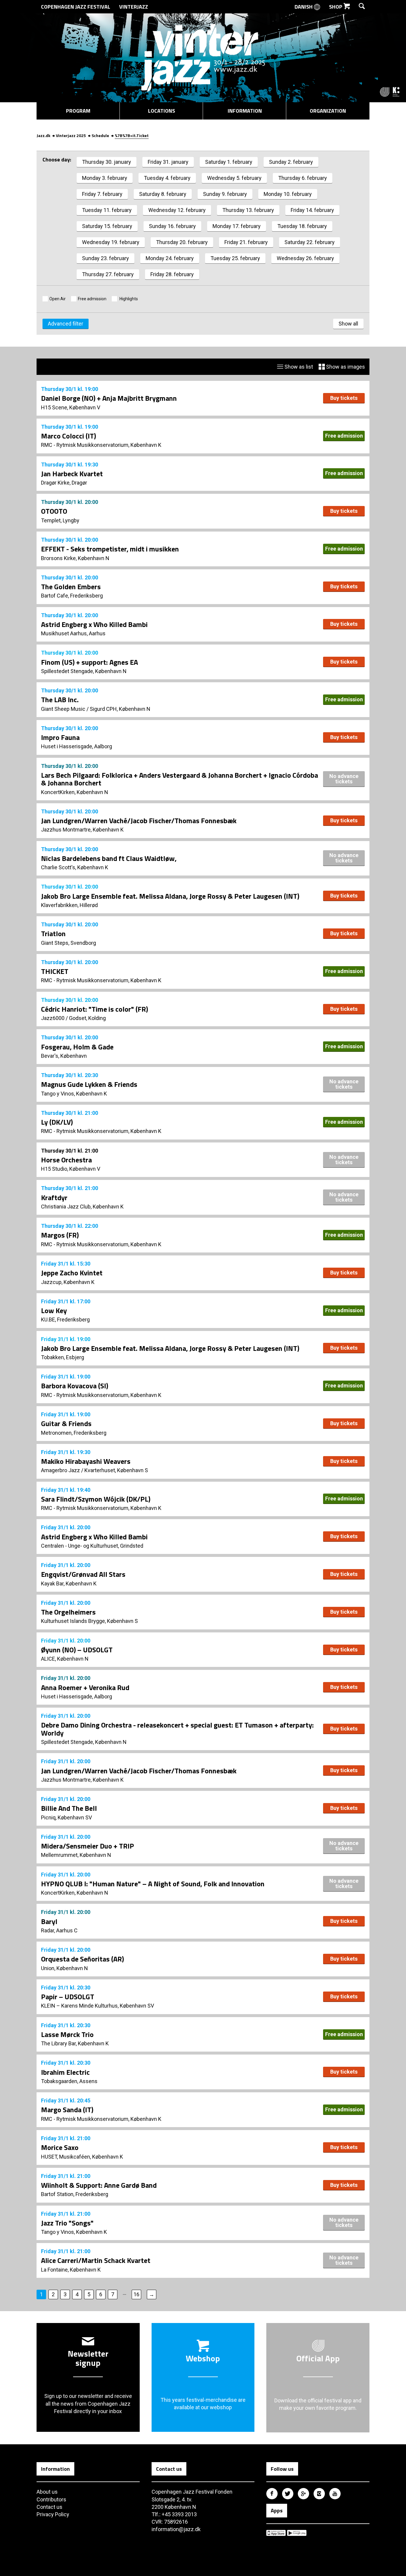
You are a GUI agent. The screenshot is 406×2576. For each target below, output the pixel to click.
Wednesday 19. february (111, 242)
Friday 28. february (172, 274)
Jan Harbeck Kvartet (72, 474)
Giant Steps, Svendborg (69, 943)
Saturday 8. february (163, 194)
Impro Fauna (60, 737)
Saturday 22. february (310, 242)
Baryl (49, 1921)
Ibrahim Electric (65, 2072)
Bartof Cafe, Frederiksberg (72, 596)
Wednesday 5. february (234, 178)
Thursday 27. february (108, 274)
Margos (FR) (60, 1235)
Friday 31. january (168, 162)
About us (47, 2492)
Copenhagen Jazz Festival (76, 7)
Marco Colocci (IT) (69, 436)
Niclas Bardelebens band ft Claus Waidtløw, (109, 858)
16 (136, 2294)
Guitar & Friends (66, 1423)
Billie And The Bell (69, 1808)
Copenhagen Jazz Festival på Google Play (297, 2533)
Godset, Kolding (87, 1018)
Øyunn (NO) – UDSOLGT (77, 1650)
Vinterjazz (134, 7)
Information (245, 111)
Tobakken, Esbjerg (63, 1357)
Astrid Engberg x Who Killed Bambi (94, 624)
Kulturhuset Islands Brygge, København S (89, 1621)
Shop (336, 7)
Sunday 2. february (291, 162)
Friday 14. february (312, 210)
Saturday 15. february (107, 226)
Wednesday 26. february (305, 258)
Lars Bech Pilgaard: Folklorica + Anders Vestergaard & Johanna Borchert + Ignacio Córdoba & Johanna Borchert (180, 779)
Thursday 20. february (182, 242)
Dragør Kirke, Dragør (64, 483)
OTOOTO (54, 511)
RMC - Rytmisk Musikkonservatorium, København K (101, 445)
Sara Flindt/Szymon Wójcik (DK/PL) (96, 1499)
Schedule (100, 135)
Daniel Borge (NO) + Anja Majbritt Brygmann (109, 398)
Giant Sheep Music (63, 709)
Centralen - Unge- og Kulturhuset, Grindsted (92, 1546)
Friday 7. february (102, 194)
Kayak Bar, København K (69, 1584)
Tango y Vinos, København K (74, 1094)
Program (78, 111)
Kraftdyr (54, 1197)
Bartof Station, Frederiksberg (75, 2194)
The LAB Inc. (60, 700)
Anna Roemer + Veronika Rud (85, 1687)
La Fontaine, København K (71, 2270)
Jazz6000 (53, 1018)
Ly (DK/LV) (57, 1122)
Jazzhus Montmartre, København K (82, 830)
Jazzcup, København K (68, 1282)
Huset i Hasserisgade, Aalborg (77, 746)
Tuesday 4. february (167, 178)
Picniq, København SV (66, 1817)
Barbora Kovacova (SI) (75, 1386)
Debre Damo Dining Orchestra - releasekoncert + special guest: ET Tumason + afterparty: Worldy (177, 1729)
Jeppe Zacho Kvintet (72, 1273)
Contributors (51, 2499)
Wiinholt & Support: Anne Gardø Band (99, 2185)
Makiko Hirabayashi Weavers (86, 1461)
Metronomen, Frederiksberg (74, 1433)
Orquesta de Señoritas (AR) (82, 1959)
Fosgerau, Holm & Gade (77, 1047)
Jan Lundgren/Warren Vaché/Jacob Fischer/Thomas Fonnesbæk (139, 821)
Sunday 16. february (172, 226)
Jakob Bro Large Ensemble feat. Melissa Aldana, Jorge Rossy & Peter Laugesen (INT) (170, 896)
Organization (328, 111)
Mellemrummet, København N (76, 1855)
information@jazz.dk (176, 2529)
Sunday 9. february (225, 194)
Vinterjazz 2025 (71, 135)
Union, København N (64, 1968)
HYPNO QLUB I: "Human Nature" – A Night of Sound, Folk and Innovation (153, 1884)
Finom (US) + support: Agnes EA (89, 662)
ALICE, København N (65, 1659)
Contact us (49, 2507)
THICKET (55, 971)
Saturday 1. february (229, 162)
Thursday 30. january (107, 162)
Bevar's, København (64, 1056)
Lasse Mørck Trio (67, 2034)
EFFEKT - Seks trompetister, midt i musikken (110, 549)
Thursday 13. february (248, 210)
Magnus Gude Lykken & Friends (89, 1084)
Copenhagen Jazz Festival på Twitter (288, 2494)
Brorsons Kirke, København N (75, 558)
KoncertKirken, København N (75, 792)
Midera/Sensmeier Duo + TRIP (88, 1846)
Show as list (298, 367)
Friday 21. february (246, 242)
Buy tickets (344, 398)
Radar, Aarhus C (59, 1930)
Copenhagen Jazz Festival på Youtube (335, 2494)
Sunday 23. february (106, 258)
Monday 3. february (105, 178)
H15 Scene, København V (71, 407)
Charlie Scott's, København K (75, 867)
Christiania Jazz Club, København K (82, 1207)
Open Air (58, 299)
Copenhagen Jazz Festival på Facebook (272, 2494)
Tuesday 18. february (302, 226)
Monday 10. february (288, 194)
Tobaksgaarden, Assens (69, 2081)
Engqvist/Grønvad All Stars (83, 1574)
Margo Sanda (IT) (67, 2110)
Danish (304, 7)
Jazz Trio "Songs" (67, 2223)
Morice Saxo (60, 2147)
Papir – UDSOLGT (68, 1997)
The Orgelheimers (68, 1612)
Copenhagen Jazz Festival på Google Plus (303, 2494)
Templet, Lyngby (60, 520)
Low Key (54, 1310)
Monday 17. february (237, 226)
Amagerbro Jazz (60, 1470)
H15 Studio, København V (71, 1169)
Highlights (128, 299)
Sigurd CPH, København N (120, 709)
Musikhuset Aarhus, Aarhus (73, 633)
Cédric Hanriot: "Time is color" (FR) (95, 1009)
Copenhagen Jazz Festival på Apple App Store (276, 2533)
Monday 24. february (170, 258)
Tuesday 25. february (235, 258)
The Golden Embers (71, 587)
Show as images (345, 367)
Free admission (92, 299)
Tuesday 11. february (107, 210)
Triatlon (53, 933)
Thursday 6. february (303, 178)
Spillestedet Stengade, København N (84, 671)
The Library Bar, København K (75, 2043)
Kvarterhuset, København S (116, 1470)
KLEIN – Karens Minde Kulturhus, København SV (97, 2006)
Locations (162, 111)
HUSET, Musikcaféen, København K (82, 2157)
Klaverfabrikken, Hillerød (69, 905)
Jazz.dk (43, 135)
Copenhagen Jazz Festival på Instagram (319, 2494)
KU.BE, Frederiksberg (65, 1320)
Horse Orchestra (66, 1160)
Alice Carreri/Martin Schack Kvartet (96, 2260)
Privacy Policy (53, 2514)
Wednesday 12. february (177, 210)
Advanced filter (66, 324)
